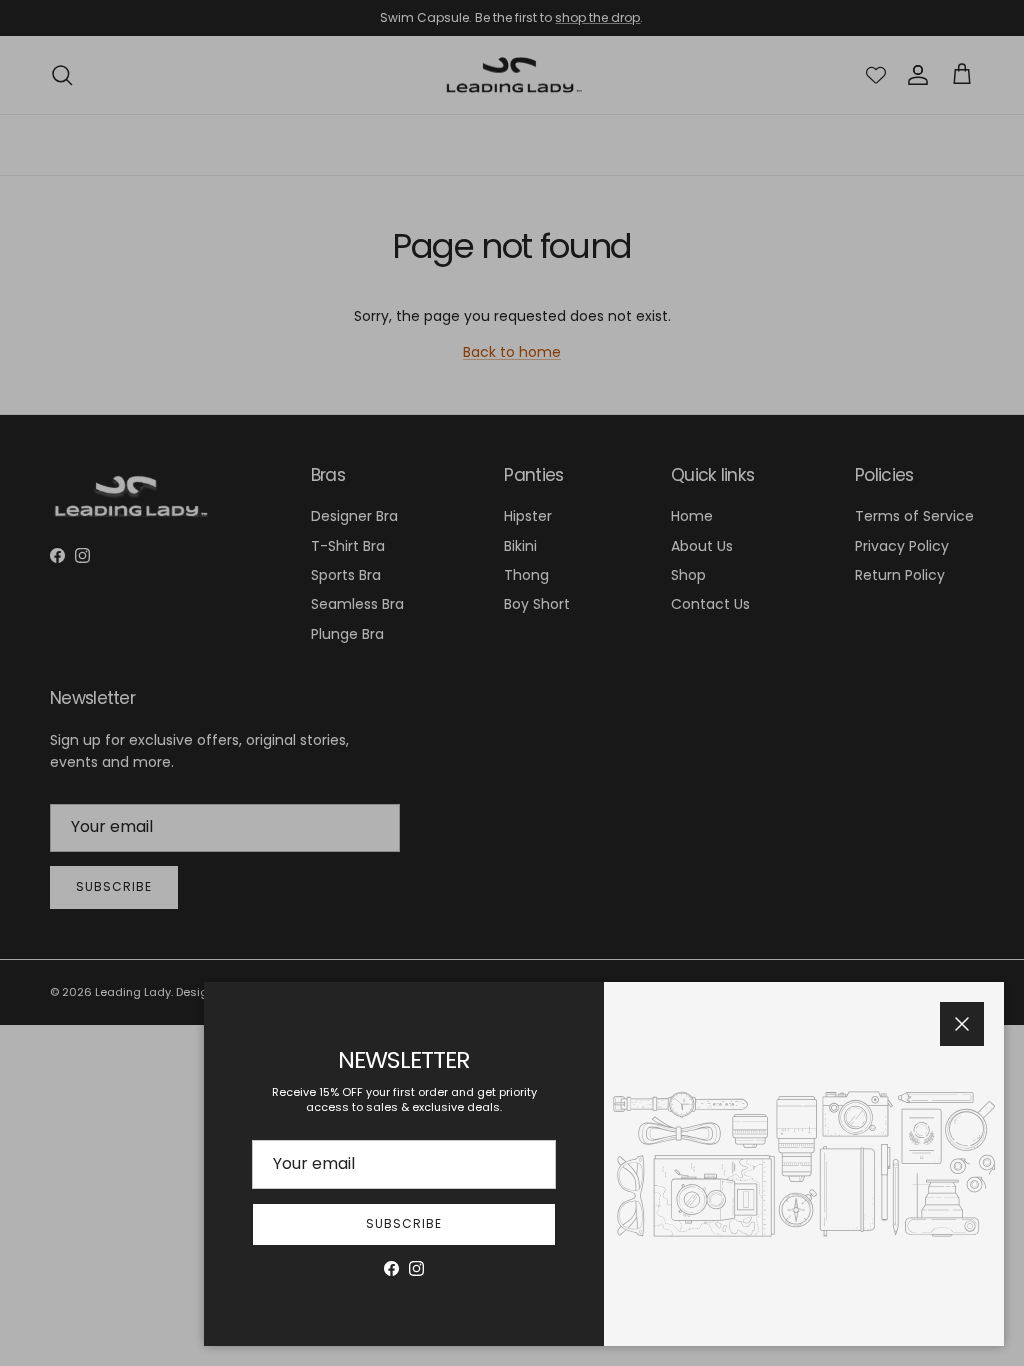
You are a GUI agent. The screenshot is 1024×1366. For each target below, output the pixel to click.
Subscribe (404, 1223)
